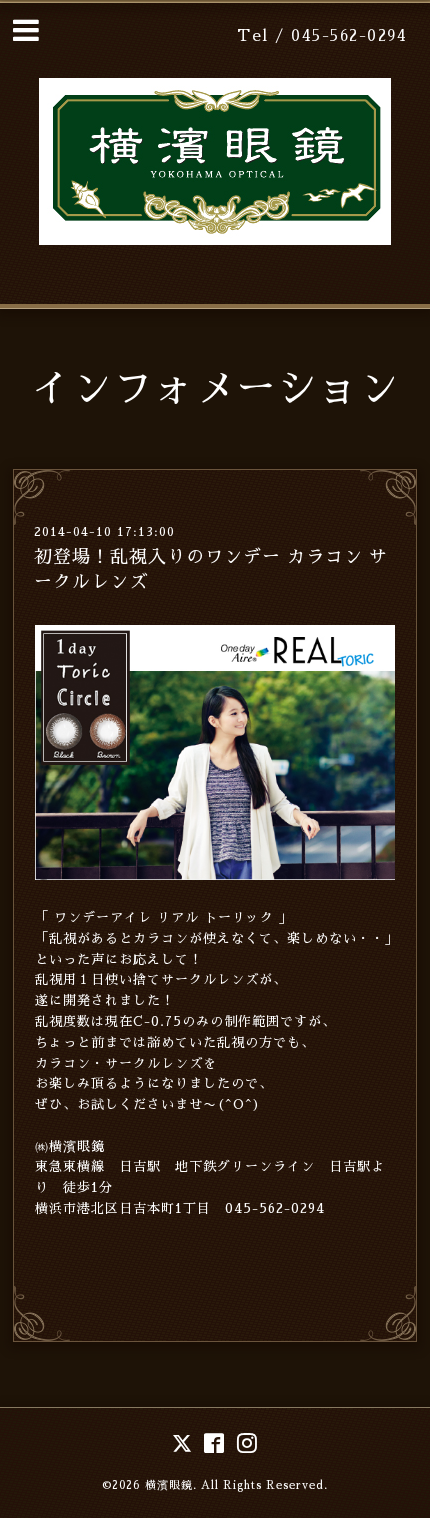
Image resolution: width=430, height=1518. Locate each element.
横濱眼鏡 (169, 1485)
